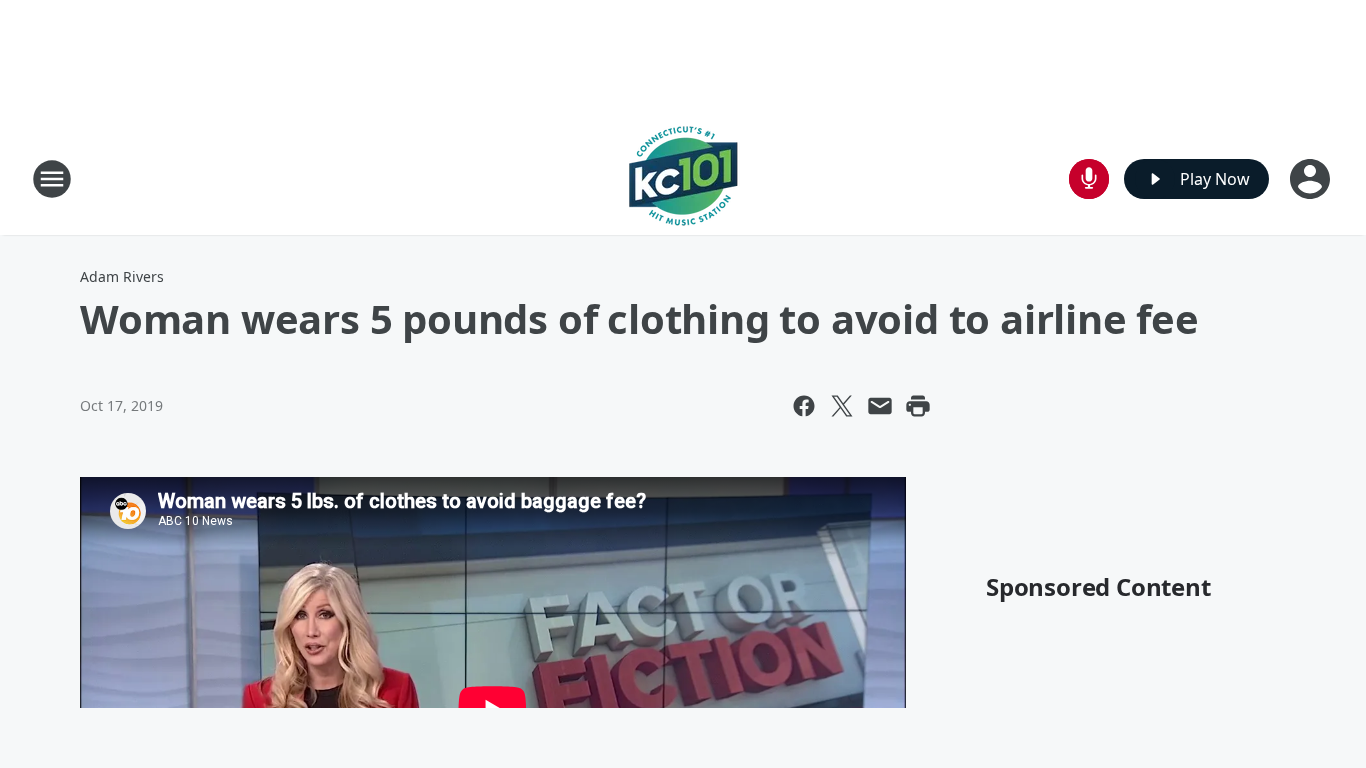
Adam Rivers (122, 276)
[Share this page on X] (842, 406)
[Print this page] (918, 406)
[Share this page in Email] (880, 406)
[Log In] (1312, 179)
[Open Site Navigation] (52, 179)
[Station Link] (683, 178)
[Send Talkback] (1089, 179)
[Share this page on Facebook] (804, 406)
